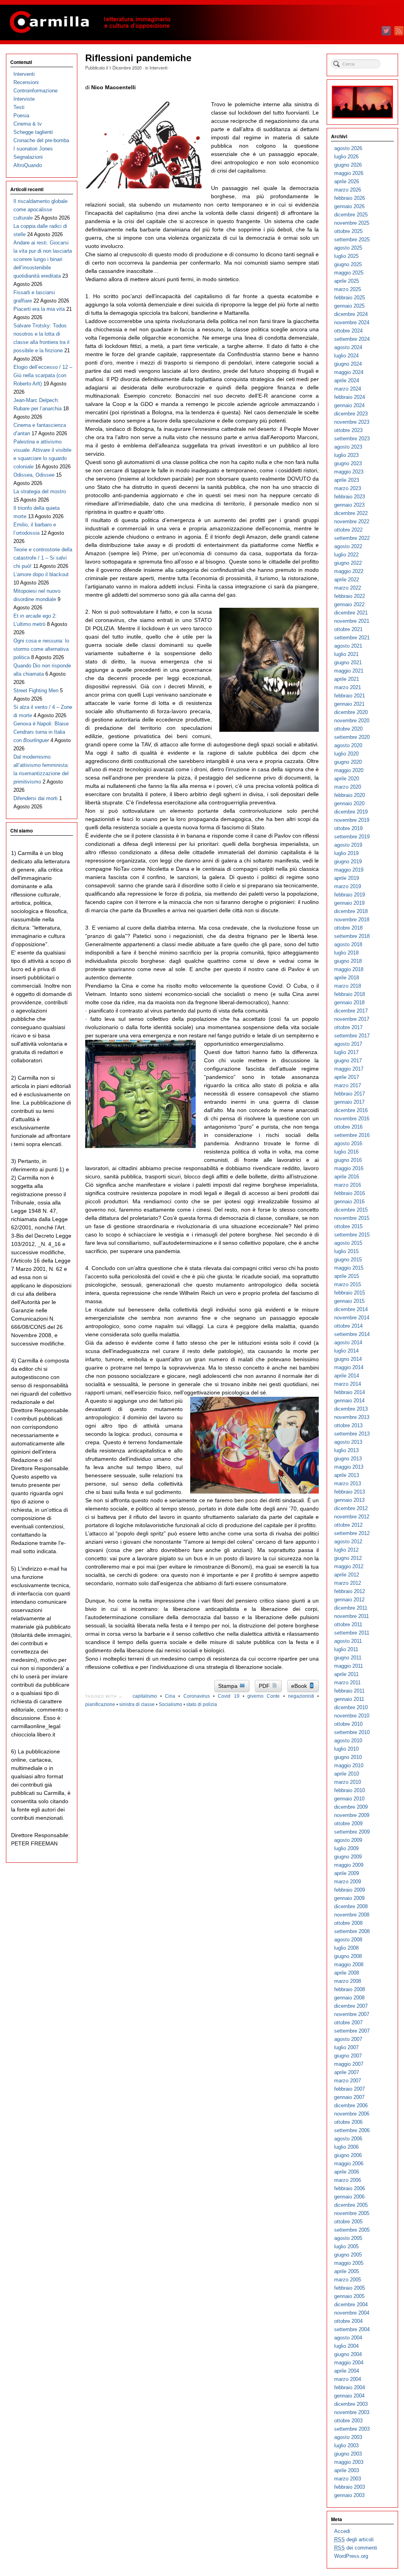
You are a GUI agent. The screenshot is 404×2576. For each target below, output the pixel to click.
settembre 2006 (352, 2130)
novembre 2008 (352, 1915)
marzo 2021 (348, 687)
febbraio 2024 (350, 397)
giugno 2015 (348, 1260)
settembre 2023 (352, 439)
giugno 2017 (348, 1061)
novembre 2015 (352, 1218)
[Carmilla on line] (202, 23)
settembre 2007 (352, 2031)
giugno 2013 (348, 1459)
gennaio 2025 (349, 306)
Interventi (158, 68)
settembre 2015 (352, 1235)
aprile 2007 (347, 2072)
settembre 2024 (352, 339)
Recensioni (26, 82)
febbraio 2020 (350, 795)
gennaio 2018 (349, 1002)
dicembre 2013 (351, 1409)
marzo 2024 (348, 389)
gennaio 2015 (349, 1301)
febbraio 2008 (350, 1989)
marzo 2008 (348, 1981)
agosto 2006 (348, 2139)
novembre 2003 (352, 2412)
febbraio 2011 (349, 1691)
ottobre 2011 (348, 1624)
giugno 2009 (348, 1857)
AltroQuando (28, 165)
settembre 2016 (352, 1135)
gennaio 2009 (349, 1898)
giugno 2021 (348, 662)
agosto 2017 (348, 1044)
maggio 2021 (349, 671)
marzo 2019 (348, 886)
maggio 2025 (349, 273)
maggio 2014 (349, 1367)
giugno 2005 (348, 2255)
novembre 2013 (352, 1417)
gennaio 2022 (349, 604)
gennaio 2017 (349, 1102)
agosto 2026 (348, 148)
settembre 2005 (352, 2230)
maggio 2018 (349, 969)
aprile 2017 (347, 1077)
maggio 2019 (349, 870)
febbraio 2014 (350, 1392)
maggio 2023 (349, 472)
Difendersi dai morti (36, 798)
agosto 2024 (348, 347)
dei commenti (356, 2548)
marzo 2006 (348, 2180)
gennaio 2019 (349, 903)
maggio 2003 (349, 2462)
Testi (19, 107)
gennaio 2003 (349, 2495)
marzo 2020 (348, 787)
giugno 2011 (348, 1658)
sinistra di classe (137, 1704)
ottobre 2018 (348, 928)
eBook (300, 1686)
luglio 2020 (346, 754)
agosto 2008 (348, 1940)
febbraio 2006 (350, 2188)
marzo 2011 (347, 1683)
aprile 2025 (347, 281)
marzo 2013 (348, 1483)
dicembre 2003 (351, 2404)
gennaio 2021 (349, 704)
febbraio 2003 (350, 2487)
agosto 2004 (348, 2338)
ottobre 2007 (348, 2023)
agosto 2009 (348, 1840)
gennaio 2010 (349, 1799)
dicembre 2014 (351, 1309)
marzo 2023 (348, 488)
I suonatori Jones (33, 149)
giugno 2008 (348, 1956)
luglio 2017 (346, 1052)
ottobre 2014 (348, 1326)
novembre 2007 (352, 2014)
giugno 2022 (348, 563)
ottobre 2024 (348, 331)
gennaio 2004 (349, 2396)
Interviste (24, 99)
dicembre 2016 (351, 1110)
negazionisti (301, 1696)
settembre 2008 (352, 1931)
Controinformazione (36, 91)
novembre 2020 (352, 721)
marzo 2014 (348, 1384)
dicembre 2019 (351, 812)
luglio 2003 (346, 2445)
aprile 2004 (347, 2371)
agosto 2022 (348, 546)
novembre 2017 (352, 1019)
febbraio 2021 (350, 696)
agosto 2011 (348, 1641)
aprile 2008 (347, 1973)
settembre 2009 (352, 1832)
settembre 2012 (352, 1533)
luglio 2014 (346, 1351)
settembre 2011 (352, 1633)
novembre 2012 (352, 1517)
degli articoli (354, 2539)
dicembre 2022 (351, 513)
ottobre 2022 (348, 530)
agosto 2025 (348, 248)
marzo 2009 (348, 1882)
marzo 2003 (348, 2479)
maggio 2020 (349, 770)
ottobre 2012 (348, 1525)
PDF (265, 1686)
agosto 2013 (348, 1442)
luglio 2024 (346, 356)
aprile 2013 (347, 1475)
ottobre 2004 (348, 2321)
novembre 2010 (352, 1716)
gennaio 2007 (349, 2097)
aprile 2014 (347, 1376)
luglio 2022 (346, 555)
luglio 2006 (346, 2147)
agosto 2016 (348, 1143)
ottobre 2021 (348, 629)
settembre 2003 (352, 2429)
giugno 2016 (348, 1160)
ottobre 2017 (348, 1027)
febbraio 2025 (350, 298)
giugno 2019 (348, 861)
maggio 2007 (349, 2064)
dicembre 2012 (351, 1508)
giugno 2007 (348, 2056)
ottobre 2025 (348, 231)
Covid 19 (228, 1696)
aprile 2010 (347, 1774)
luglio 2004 (346, 2346)
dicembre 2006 (351, 2105)
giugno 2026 (348, 165)
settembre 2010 (352, 1732)
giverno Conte (264, 1696)
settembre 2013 (352, 1434)
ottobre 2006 (348, 2122)
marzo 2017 (348, 1085)
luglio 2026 (346, 157)
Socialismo (170, 1704)
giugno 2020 (348, 762)
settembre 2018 (352, 936)
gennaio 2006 (349, 2197)
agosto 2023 (348, 447)
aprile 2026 (347, 181)
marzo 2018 (348, 986)
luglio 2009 (346, 1848)
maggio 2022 (349, 571)
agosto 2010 (348, 1741)
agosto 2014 (348, 1342)
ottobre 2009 (348, 1823)
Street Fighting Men (36, 691)
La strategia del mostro (40, 491)
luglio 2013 (346, 1450)
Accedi (342, 2531)
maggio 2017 (349, 1069)
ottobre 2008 (348, 1923)
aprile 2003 (347, 2470)
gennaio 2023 (349, 505)
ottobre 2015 (348, 1226)
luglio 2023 (346, 455)
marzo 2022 (348, 588)
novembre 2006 (352, 2114)
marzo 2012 (348, 1583)
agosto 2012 (348, 1542)
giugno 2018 (348, 961)
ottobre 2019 (348, 828)
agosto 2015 (348, 1243)
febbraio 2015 (350, 1293)
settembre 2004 (352, 2329)
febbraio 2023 (350, 497)
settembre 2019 (352, 837)
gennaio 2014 (349, 1401)
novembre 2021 (352, 621)
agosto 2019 (348, 845)
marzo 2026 (348, 190)
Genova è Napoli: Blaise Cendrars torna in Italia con (41, 732)
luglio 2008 (346, 1948)
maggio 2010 (349, 1765)
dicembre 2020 (351, 712)
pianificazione (100, 1704)
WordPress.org (351, 2556)
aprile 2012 (347, 1575)
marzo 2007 (348, 2081)
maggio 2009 (349, 1865)
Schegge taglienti (33, 132)
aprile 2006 (347, 2172)
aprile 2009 (347, 1873)
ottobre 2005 (348, 2222)
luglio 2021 (346, 654)
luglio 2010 (346, 1749)
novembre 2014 (352, 1318)
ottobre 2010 (348, 1724)
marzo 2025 (348, 289)
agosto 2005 (348, 2238)
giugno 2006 (348, 2155)
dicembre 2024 (351, 314)
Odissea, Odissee (34, 475)
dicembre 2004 (351, 2304)
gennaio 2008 (349, 1998)
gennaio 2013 (349, 1500)
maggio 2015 (349, 1268)
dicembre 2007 (351, 2006)
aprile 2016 (347, 1177)
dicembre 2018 (351, 911)
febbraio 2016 (350, 1193)
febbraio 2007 (350, 2089)
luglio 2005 (346, 2246)
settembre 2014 (352, 1334)
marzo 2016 (348, 1185)
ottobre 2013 (348, 1425)
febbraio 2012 (350, 1591)
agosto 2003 (348, 2437)
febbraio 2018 (350, 994)
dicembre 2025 (351, 215)
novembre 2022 (352, 521)
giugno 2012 (348, 1558)
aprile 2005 (347, 2271)
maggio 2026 (349, 173)
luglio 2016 (346, 1152)
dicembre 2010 (351, 1707)
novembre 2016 (352, 1119)
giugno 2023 (348, 463)
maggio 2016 (349, 1168)
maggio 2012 (349, 1566)
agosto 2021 (348, 646)
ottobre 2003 (348, 2421)
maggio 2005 (349, 2263)
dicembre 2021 (351, 613)
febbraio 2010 (350, 1790)
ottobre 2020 (348, 729)
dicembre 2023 (351, 414)
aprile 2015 (347, 1276)
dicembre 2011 (351, 1608)
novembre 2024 (352, 322)
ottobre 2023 (348, 430)
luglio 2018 (346, 953)
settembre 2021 (352, 638)
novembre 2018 (352, 920)
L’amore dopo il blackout (41, 574)
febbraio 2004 (350, 2387)
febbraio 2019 (350, 895)
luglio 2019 (346, 853)
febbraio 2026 (350, 198)
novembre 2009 (352, 1815)
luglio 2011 (346, 1649)
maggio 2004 (349, 2363)
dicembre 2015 (351, 1210)
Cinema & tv (28, 124)
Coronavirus (197, 1696)
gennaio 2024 (349, 405)
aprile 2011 (346, 1674)
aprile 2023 (347, 480)
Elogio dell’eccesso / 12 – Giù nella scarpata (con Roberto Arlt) (43, 375)
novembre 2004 (352, 2313)
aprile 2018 (347, 978)
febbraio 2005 (350, 2288)
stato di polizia (202, 1704)
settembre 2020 (352, 737)
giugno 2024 (348, 364)
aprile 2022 (347, 580)
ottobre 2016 (348, 1127)
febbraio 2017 (350, 1094)
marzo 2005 (348, 2280)
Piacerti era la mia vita (39, 309)
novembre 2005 (352, 2213)
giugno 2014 (348, 1359)
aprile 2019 (347, 878)
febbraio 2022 (350, 596)
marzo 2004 (348, 2379)
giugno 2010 (348, 1757)
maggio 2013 (349, 1467)
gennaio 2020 (349, 803)
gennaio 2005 (349, 2296)
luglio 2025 (346, 256)
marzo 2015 (348, 1284)
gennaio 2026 (349, 206)
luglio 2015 (346, 1251)
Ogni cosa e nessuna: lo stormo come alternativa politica (41, 649)
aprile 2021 (347, 679)
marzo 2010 (348, 1782)
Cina (170, 1696)
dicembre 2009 (351, 1807)
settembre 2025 (352, 240)
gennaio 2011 (349, 1699)
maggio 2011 (349, 1666)
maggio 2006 (349, 2164)
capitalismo (145, 1696)
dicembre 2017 (351, 1011)
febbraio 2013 (350, 1492)
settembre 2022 (352, 538)
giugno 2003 (348, 2454)
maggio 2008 (349, 1964)
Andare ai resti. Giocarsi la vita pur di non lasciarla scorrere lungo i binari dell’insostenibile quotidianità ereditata (43, 259)
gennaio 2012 (349, 1600)
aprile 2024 (347, 380)
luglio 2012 (346, 1550)
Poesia (21, 116)
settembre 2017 (352, 1036)
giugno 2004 (348, 2354)
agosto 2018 (348, 944)
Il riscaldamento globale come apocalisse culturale (40, 209)
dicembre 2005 (351, 2205)
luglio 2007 (346, 2047)
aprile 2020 (347, 779)
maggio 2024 (349, 372)
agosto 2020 (348, 745)
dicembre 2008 (351, 1906)
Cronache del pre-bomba (41, 140)
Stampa (229, 1686)
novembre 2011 (352, 1616)
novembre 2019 (352, 820)
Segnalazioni (28, 157)
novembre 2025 (352, 223)
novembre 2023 (352, 422)
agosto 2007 (348, 2039)
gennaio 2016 (349, 1202)
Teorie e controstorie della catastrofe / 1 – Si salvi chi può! (43, 558)
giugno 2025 (348, 264)
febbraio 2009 (350, 1890)
